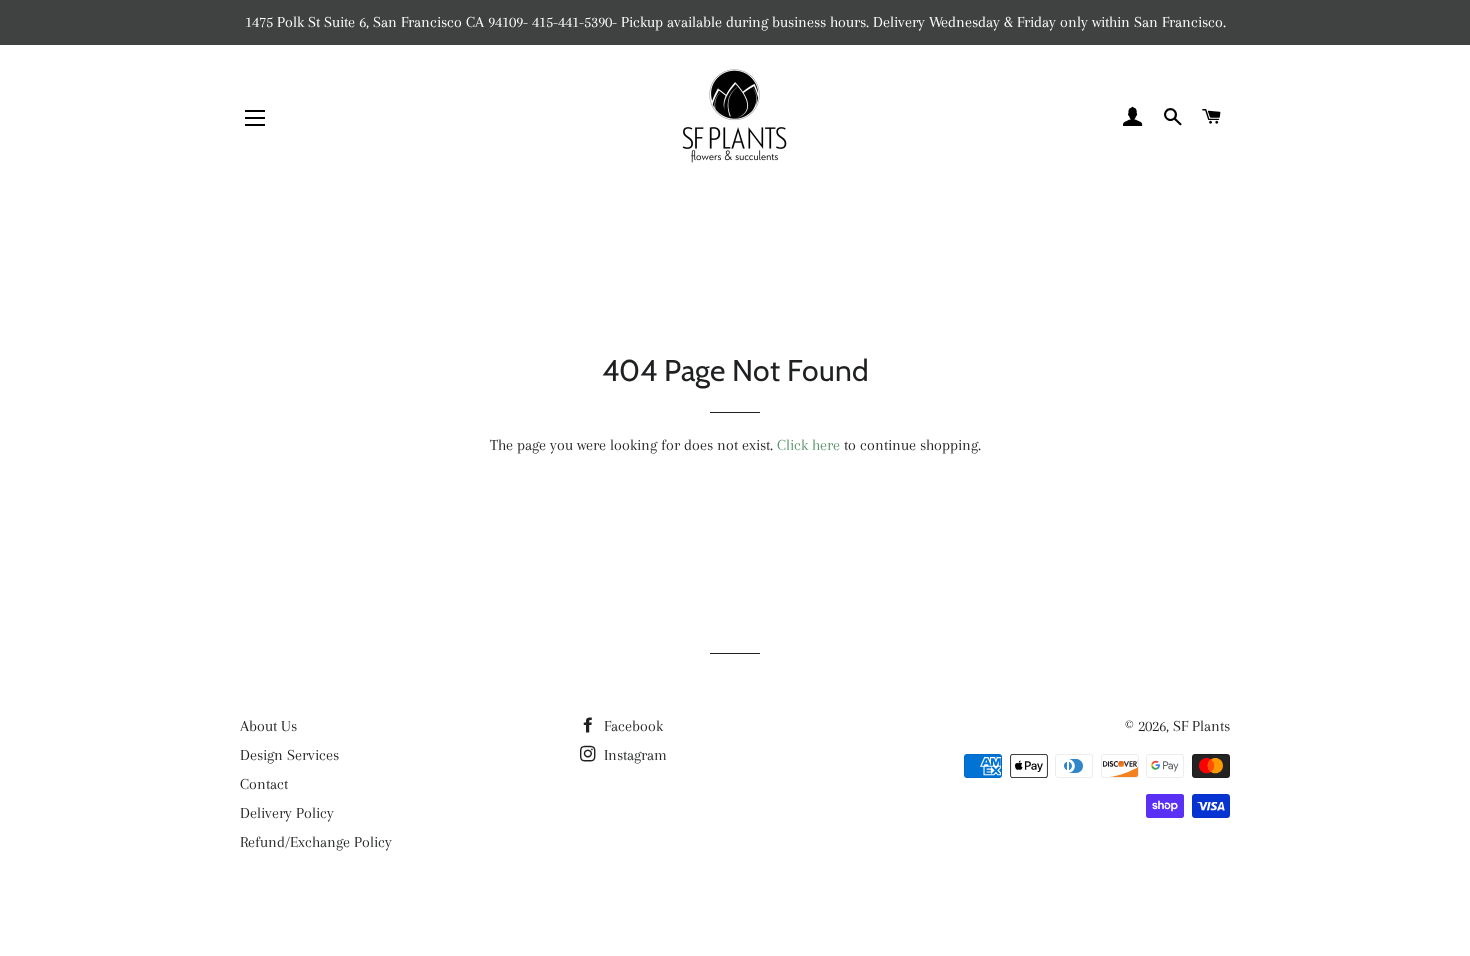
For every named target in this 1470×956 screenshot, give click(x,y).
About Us (268, 726)
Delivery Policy (287, 813)
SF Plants (1201, 726)
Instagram (633, 755)
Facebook (631, 726)
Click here (808, 445)
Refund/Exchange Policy (316, 842)
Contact (264, 784)
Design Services (289, 755)
